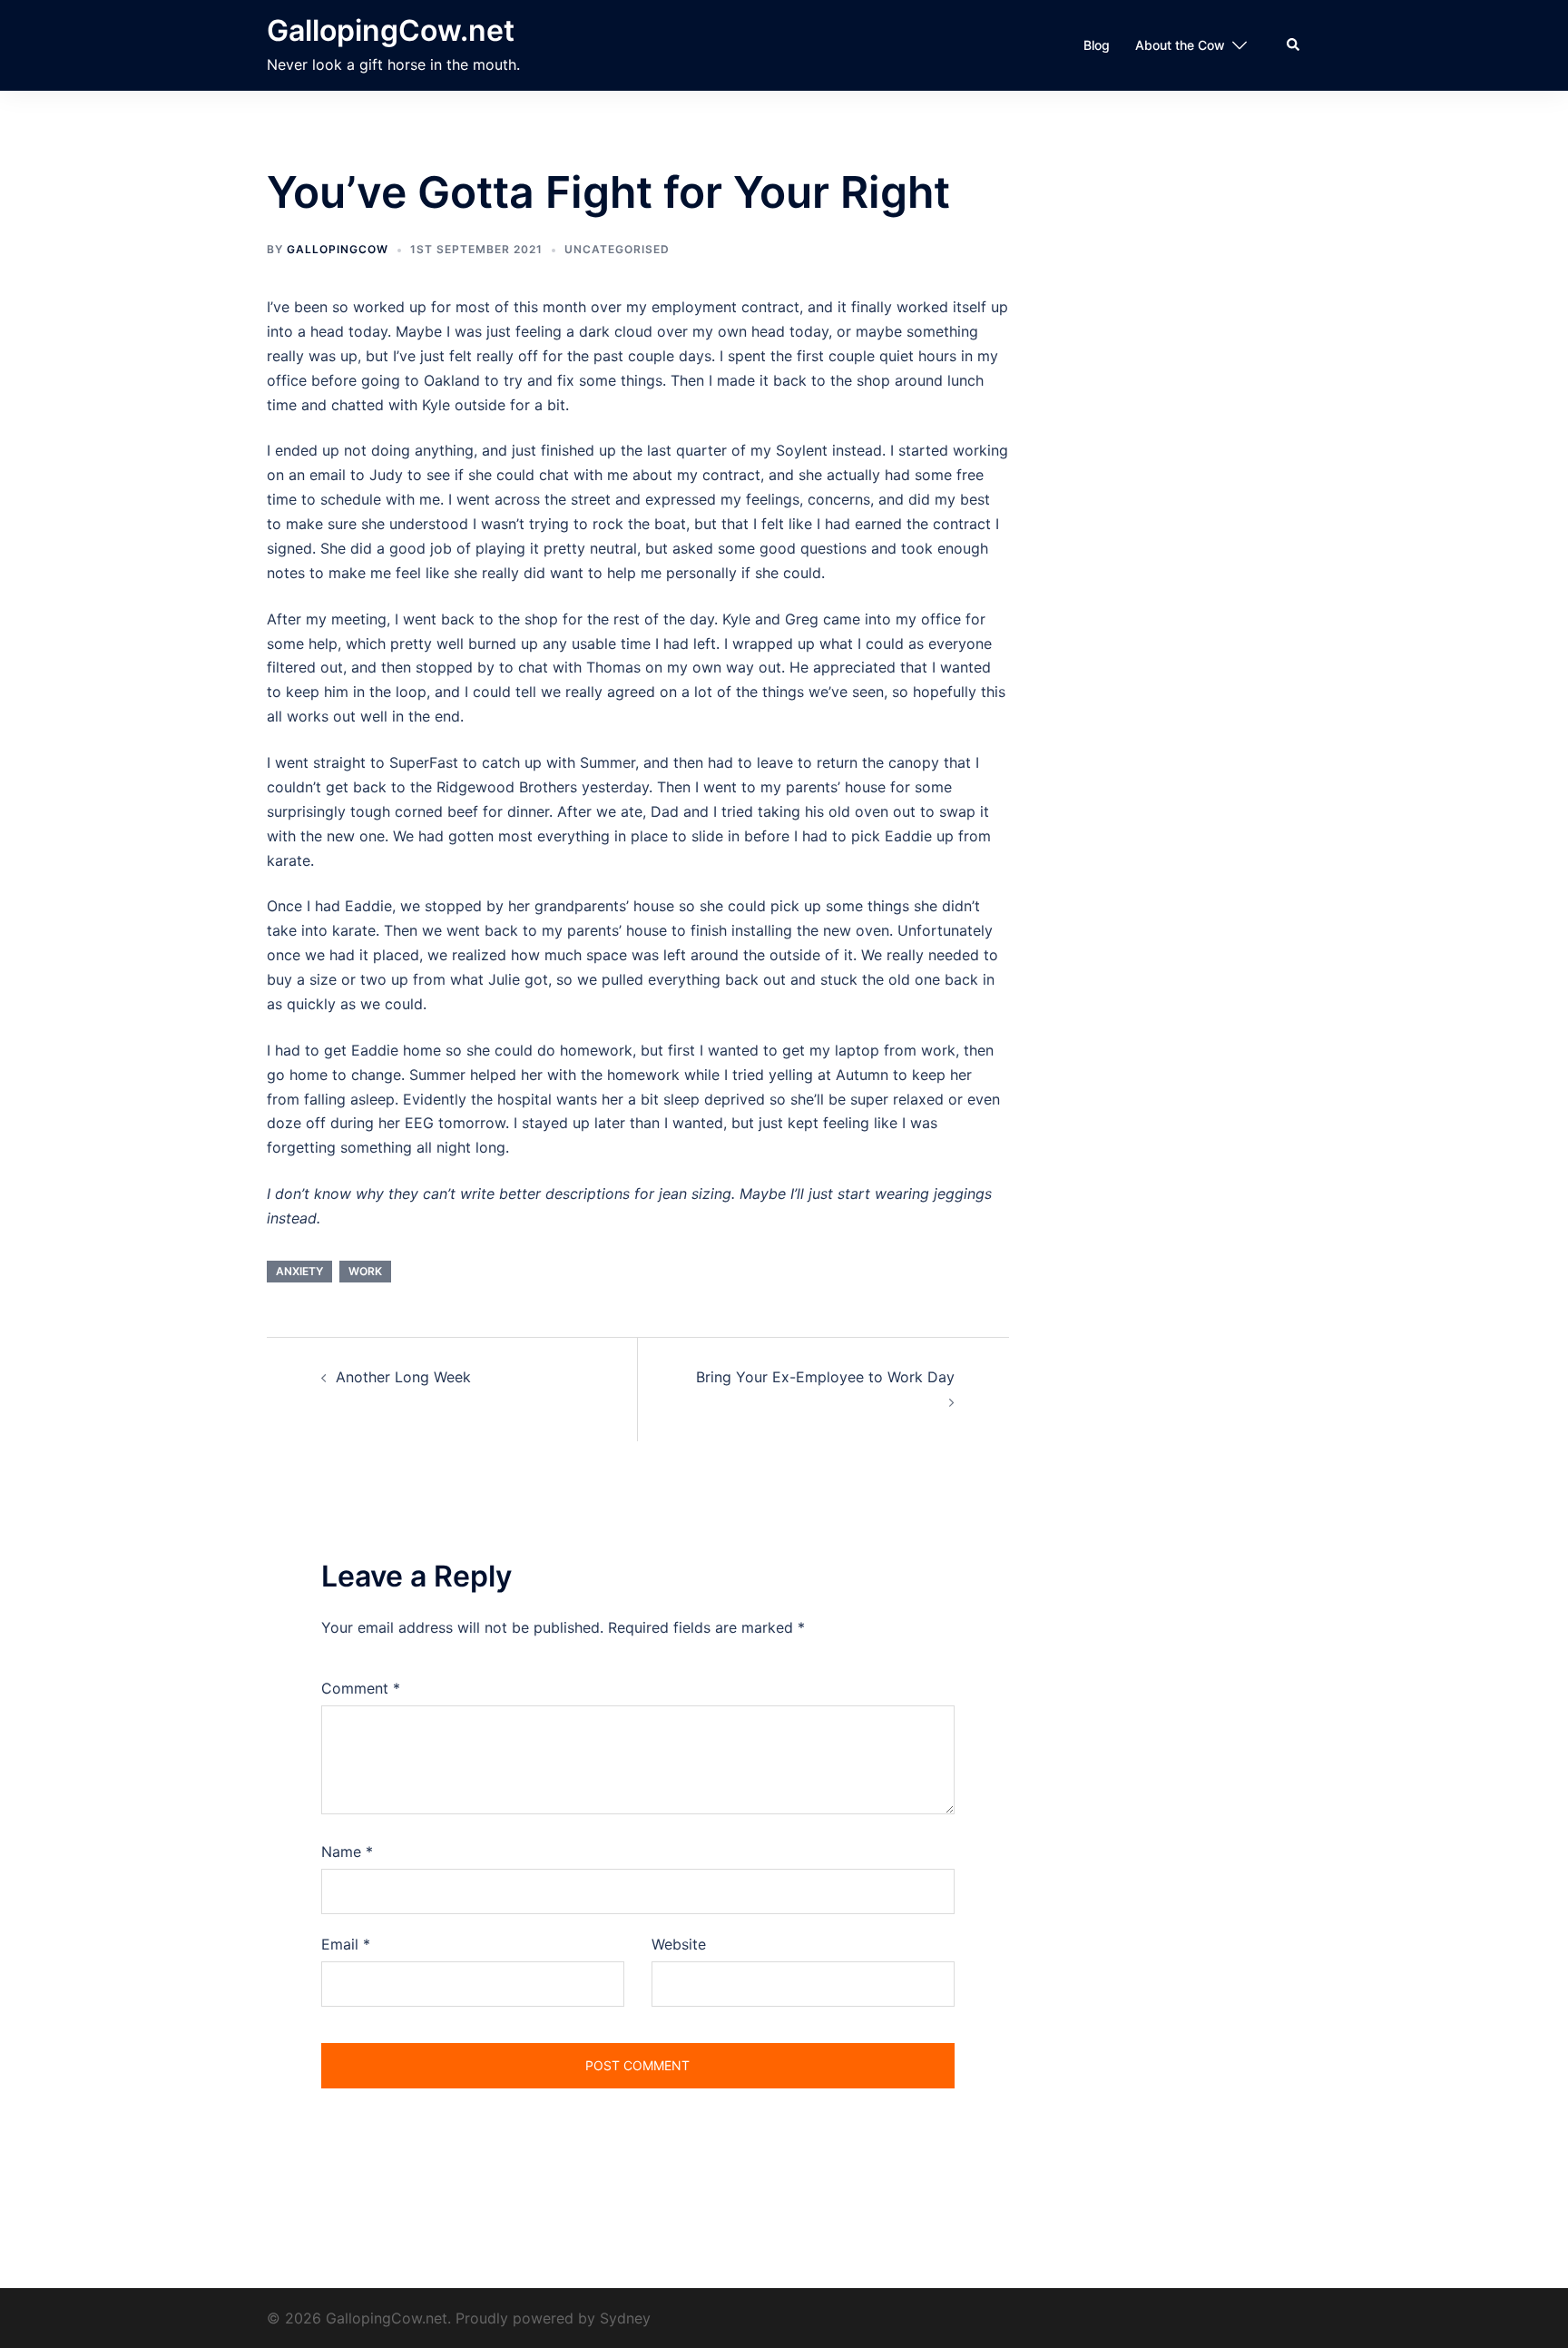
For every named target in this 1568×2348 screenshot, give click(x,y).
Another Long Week (403, 1377)
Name (347, 1852)
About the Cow (1180, 45)
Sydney (625, 2318)
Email (346, 1944)
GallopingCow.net (391, 30)
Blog (1097, 45)
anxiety (299, 1271)
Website (679, 1944)
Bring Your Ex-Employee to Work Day (825, 1377)
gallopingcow (338, 249)
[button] (1294, 45)
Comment (361, 1688)
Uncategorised (617, 249)
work (365, 1271)
